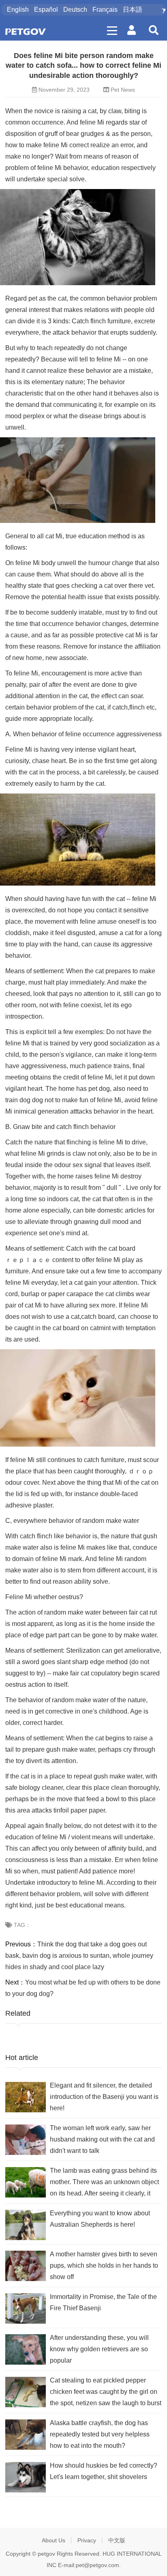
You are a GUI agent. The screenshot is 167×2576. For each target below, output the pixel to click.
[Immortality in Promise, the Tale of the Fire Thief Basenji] (26, 2308)
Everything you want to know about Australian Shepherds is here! (100, 2219)
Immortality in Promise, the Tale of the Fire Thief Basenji (103, 2302)
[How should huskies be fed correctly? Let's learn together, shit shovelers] (26, 2477)
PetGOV (26, 31)
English (18, 10)
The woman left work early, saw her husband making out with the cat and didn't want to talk (102, 2139)
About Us (54, 2540)
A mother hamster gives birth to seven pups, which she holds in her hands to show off (104, 2265)
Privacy (87, 2540)
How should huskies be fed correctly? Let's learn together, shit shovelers (104, 2471)
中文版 (117, 2540)
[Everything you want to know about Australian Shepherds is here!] (26, 2225)
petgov (46, 2554)
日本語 (133, 10)
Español (46, 10)
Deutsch (75, 10)
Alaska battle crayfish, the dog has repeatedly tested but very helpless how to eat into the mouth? (100, 2434)
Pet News (123, 90)
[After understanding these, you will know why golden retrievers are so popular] (26, 2349)
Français (105, 10)
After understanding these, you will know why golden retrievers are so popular (99, 2349)
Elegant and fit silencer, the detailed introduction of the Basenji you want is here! (104, 2097)
